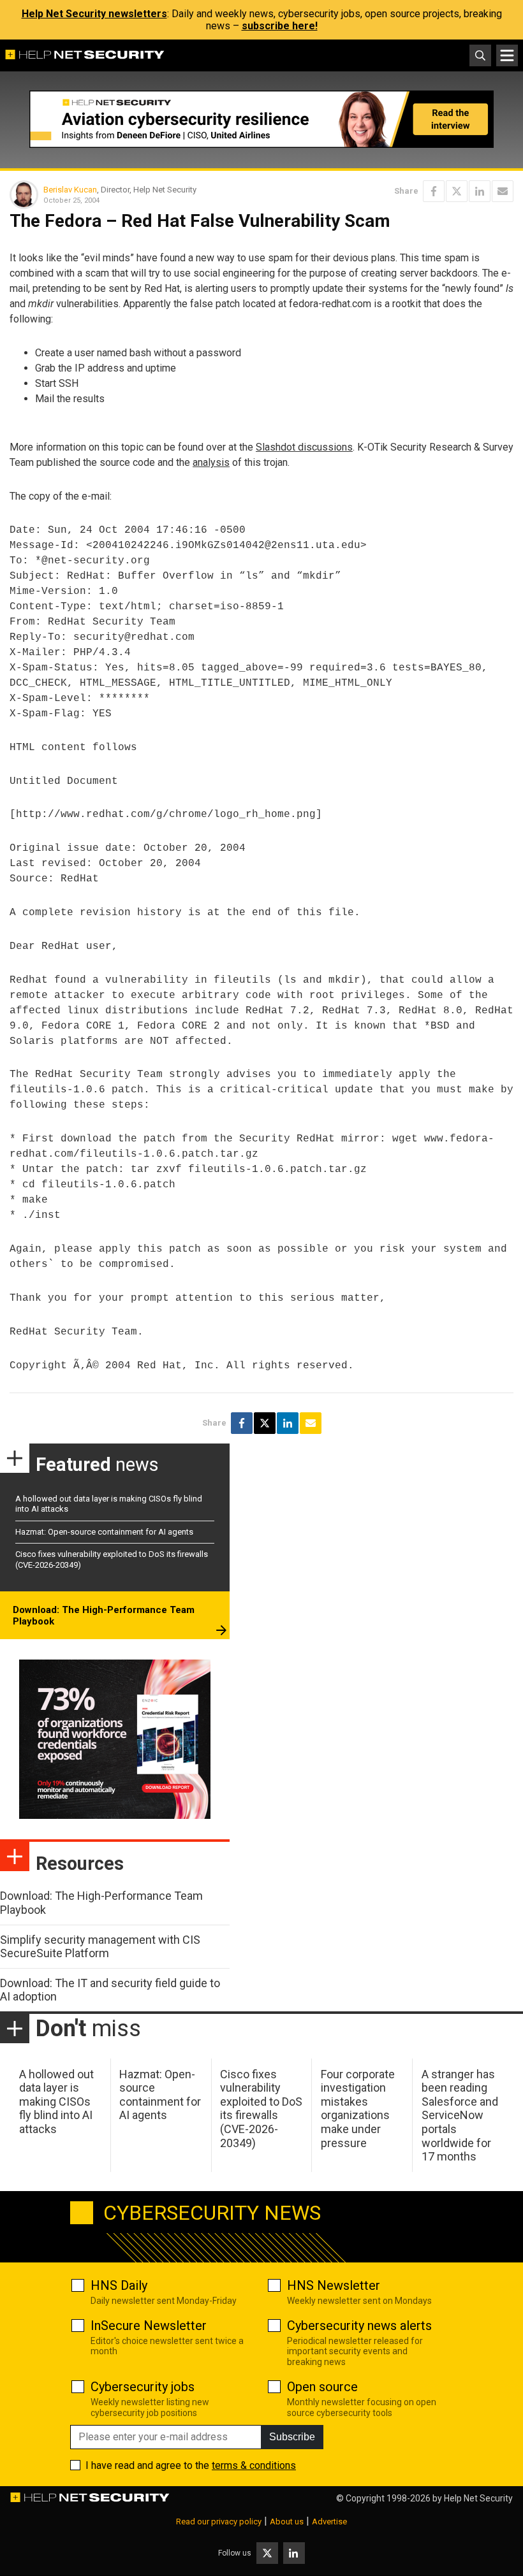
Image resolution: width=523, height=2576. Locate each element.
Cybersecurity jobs (143, 2387)
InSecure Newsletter (149, 2326)
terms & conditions (254, 2465)
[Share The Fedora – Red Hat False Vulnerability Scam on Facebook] (434, 191)
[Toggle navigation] (507, 55)
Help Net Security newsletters (94, 14)
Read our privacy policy (219, 2522)
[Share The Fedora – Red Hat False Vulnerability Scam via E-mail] (503, 191)
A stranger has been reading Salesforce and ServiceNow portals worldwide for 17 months (460, 2116)
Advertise (329, 2522)
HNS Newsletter (334, 2285)
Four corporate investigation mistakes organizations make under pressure (358, 2109)
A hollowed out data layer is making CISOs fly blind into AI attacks (56, 2102)
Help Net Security (478, 2498)
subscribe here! (280, 26)
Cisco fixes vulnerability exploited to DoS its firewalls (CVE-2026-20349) (261, 2109)
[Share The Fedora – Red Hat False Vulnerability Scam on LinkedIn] (480, 191)
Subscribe (292, 2437)
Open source (322, 2387)
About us (287, 2522)
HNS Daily (119, 2285)
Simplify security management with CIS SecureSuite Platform (100, 1947)
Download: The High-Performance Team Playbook (104, 1616)
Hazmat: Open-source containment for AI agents (104, 1532)
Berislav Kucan (70, 190)
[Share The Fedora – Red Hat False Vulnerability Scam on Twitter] (457, 191)
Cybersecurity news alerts (359, 2326)
